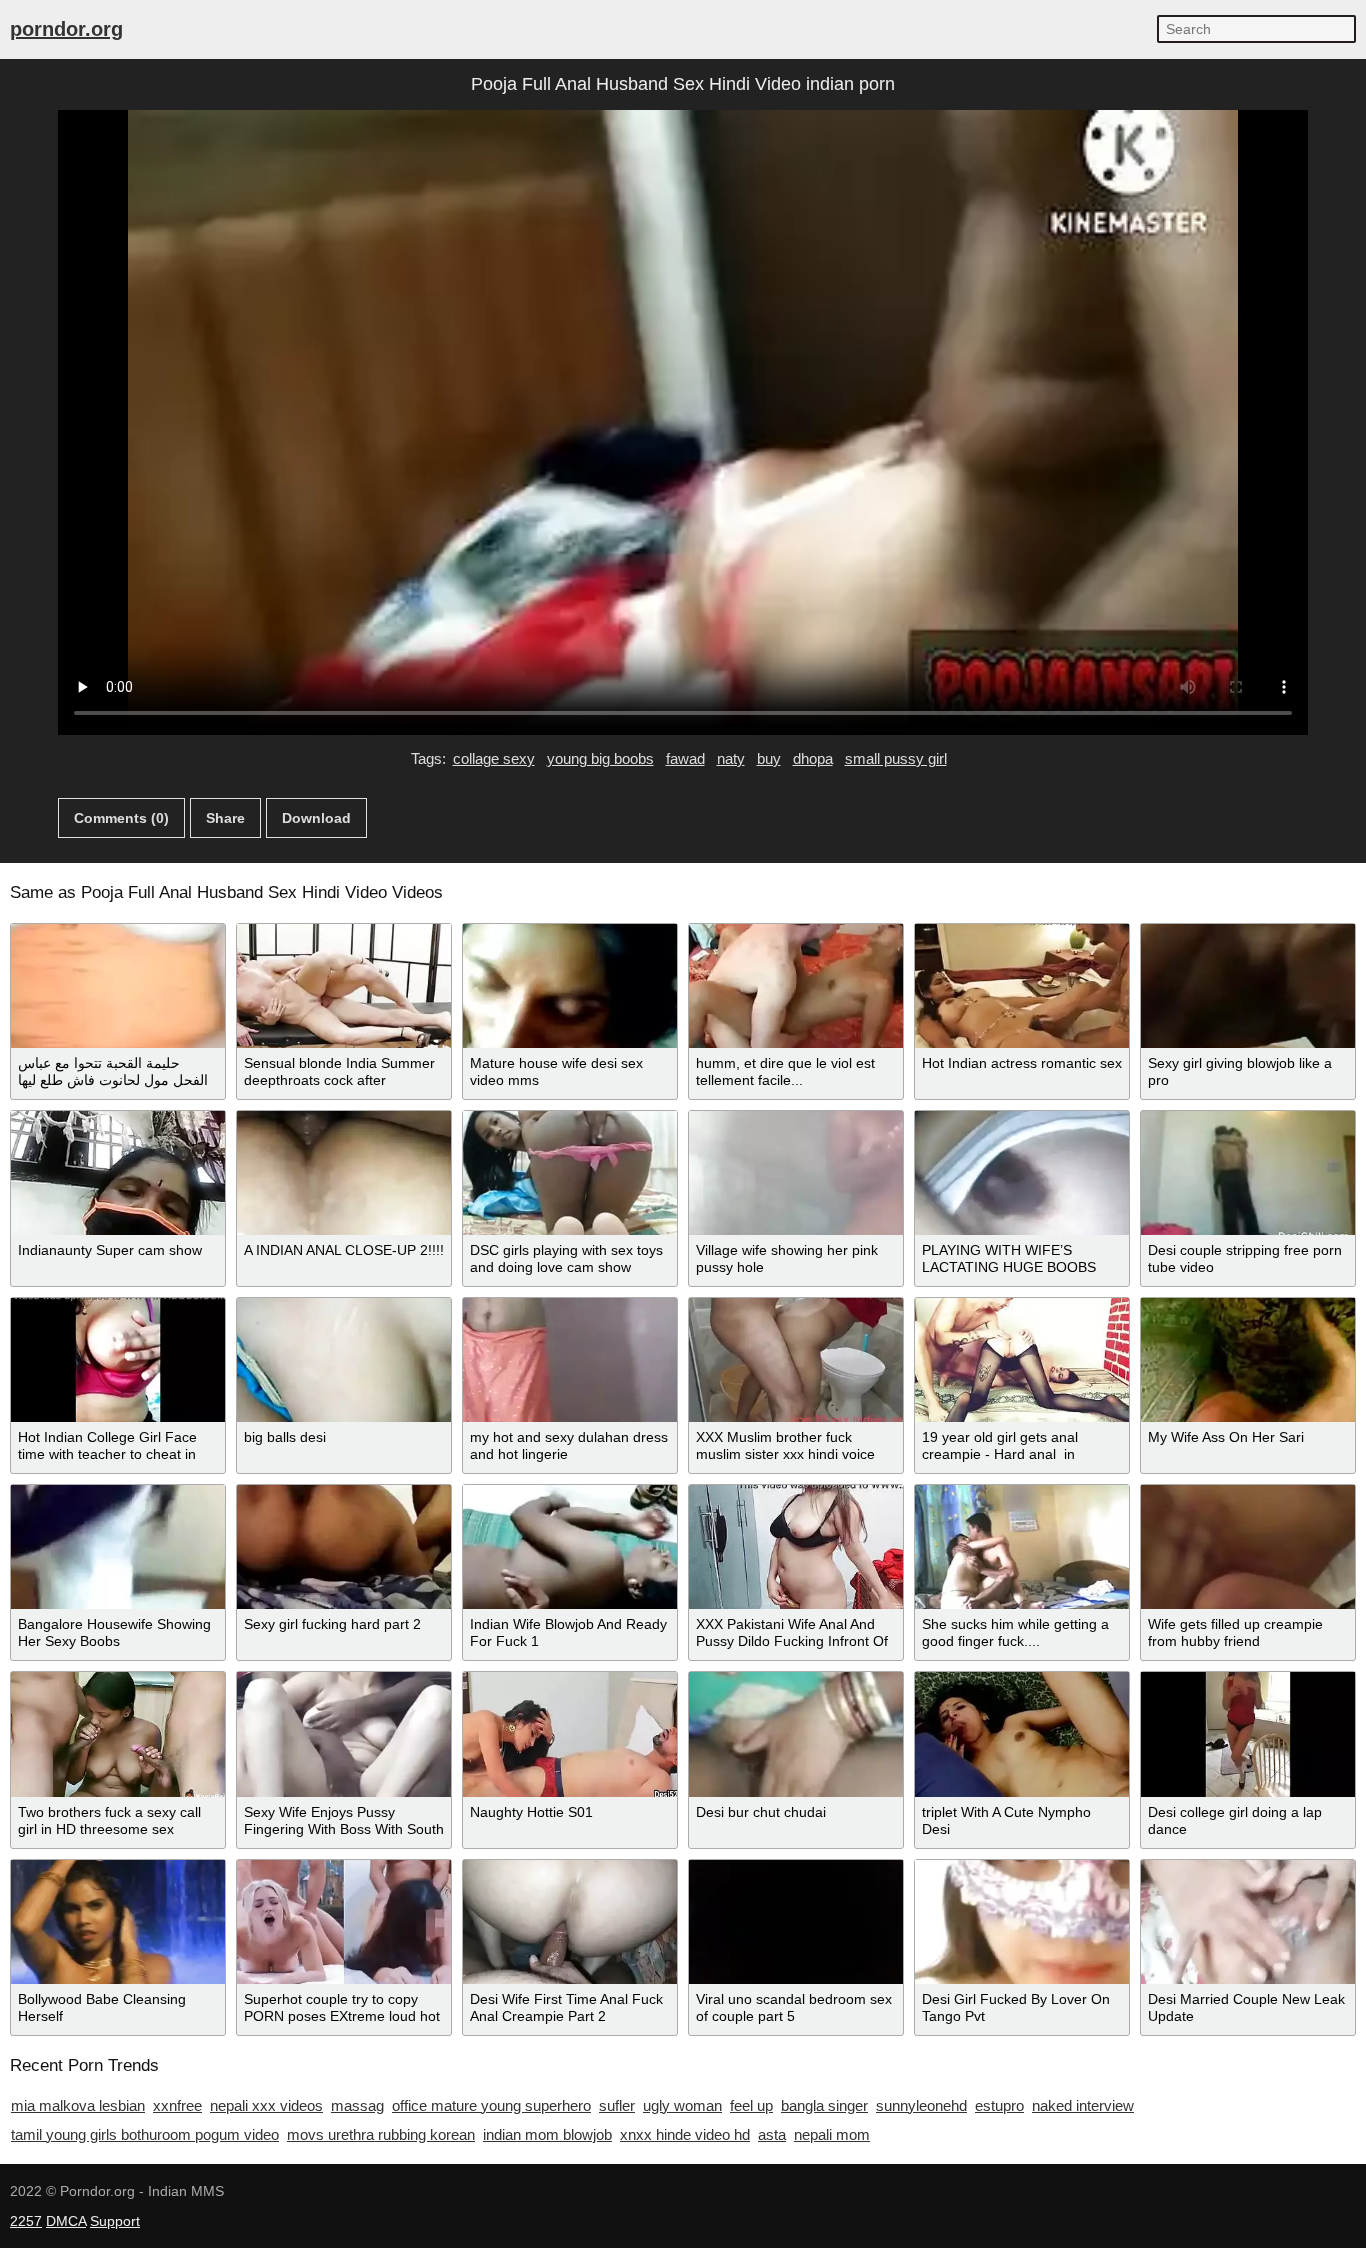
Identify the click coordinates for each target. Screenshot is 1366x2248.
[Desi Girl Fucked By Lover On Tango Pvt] (1022, 1922)
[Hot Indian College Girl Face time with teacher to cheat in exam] (118, 1360)
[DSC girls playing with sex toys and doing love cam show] (570, 1173)
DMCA (66, 2221)
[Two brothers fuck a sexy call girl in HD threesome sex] (118, 1734)
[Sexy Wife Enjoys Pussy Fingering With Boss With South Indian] (344, 1734)
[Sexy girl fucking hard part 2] (344, 1547)
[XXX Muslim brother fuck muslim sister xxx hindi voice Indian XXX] (796, 1360)
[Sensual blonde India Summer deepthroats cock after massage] (344, 986)
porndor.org (66, 29)
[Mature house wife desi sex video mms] (570, 986)
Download (316, 818)
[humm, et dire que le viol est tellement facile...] (796, 986)
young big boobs (600, 758)
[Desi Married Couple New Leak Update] (1248, 1922)
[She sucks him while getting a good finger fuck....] (1022, 1547)
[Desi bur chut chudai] (796, 1734)
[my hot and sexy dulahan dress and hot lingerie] (570, 1360)
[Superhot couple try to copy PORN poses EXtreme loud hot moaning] (344, 1922)
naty (731, 758)
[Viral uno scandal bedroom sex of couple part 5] (796, 1922)
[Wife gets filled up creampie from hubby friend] (1248, 1547)
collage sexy (494, 758)
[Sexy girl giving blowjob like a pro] (1248, 986)
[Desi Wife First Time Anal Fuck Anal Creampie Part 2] (570, 1922)
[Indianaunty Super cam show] (118, 1173)
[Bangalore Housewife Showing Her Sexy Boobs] (118, 1547)
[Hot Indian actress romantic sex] (1022, 986)
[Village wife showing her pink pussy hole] (796, 1173)
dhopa (813, 758)
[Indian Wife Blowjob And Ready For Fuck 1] (570, 1547)
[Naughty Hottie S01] (570, 1734)
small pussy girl (896, 758)
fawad (685, 758)
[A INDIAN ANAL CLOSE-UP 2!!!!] (344, 1173)
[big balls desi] (344, 1360)
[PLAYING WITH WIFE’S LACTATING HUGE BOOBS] (1022, 1173)
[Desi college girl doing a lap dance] (1248, 1734)
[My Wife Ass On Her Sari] (1248, 1360)
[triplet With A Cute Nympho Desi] (1022, 1734)
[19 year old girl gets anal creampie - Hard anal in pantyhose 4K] (1022, 1360)
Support (115, 2221)
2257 (26, 2221)
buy (769, 758)
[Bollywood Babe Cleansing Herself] (118, 1922)
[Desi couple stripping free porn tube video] (1248, 1173)
